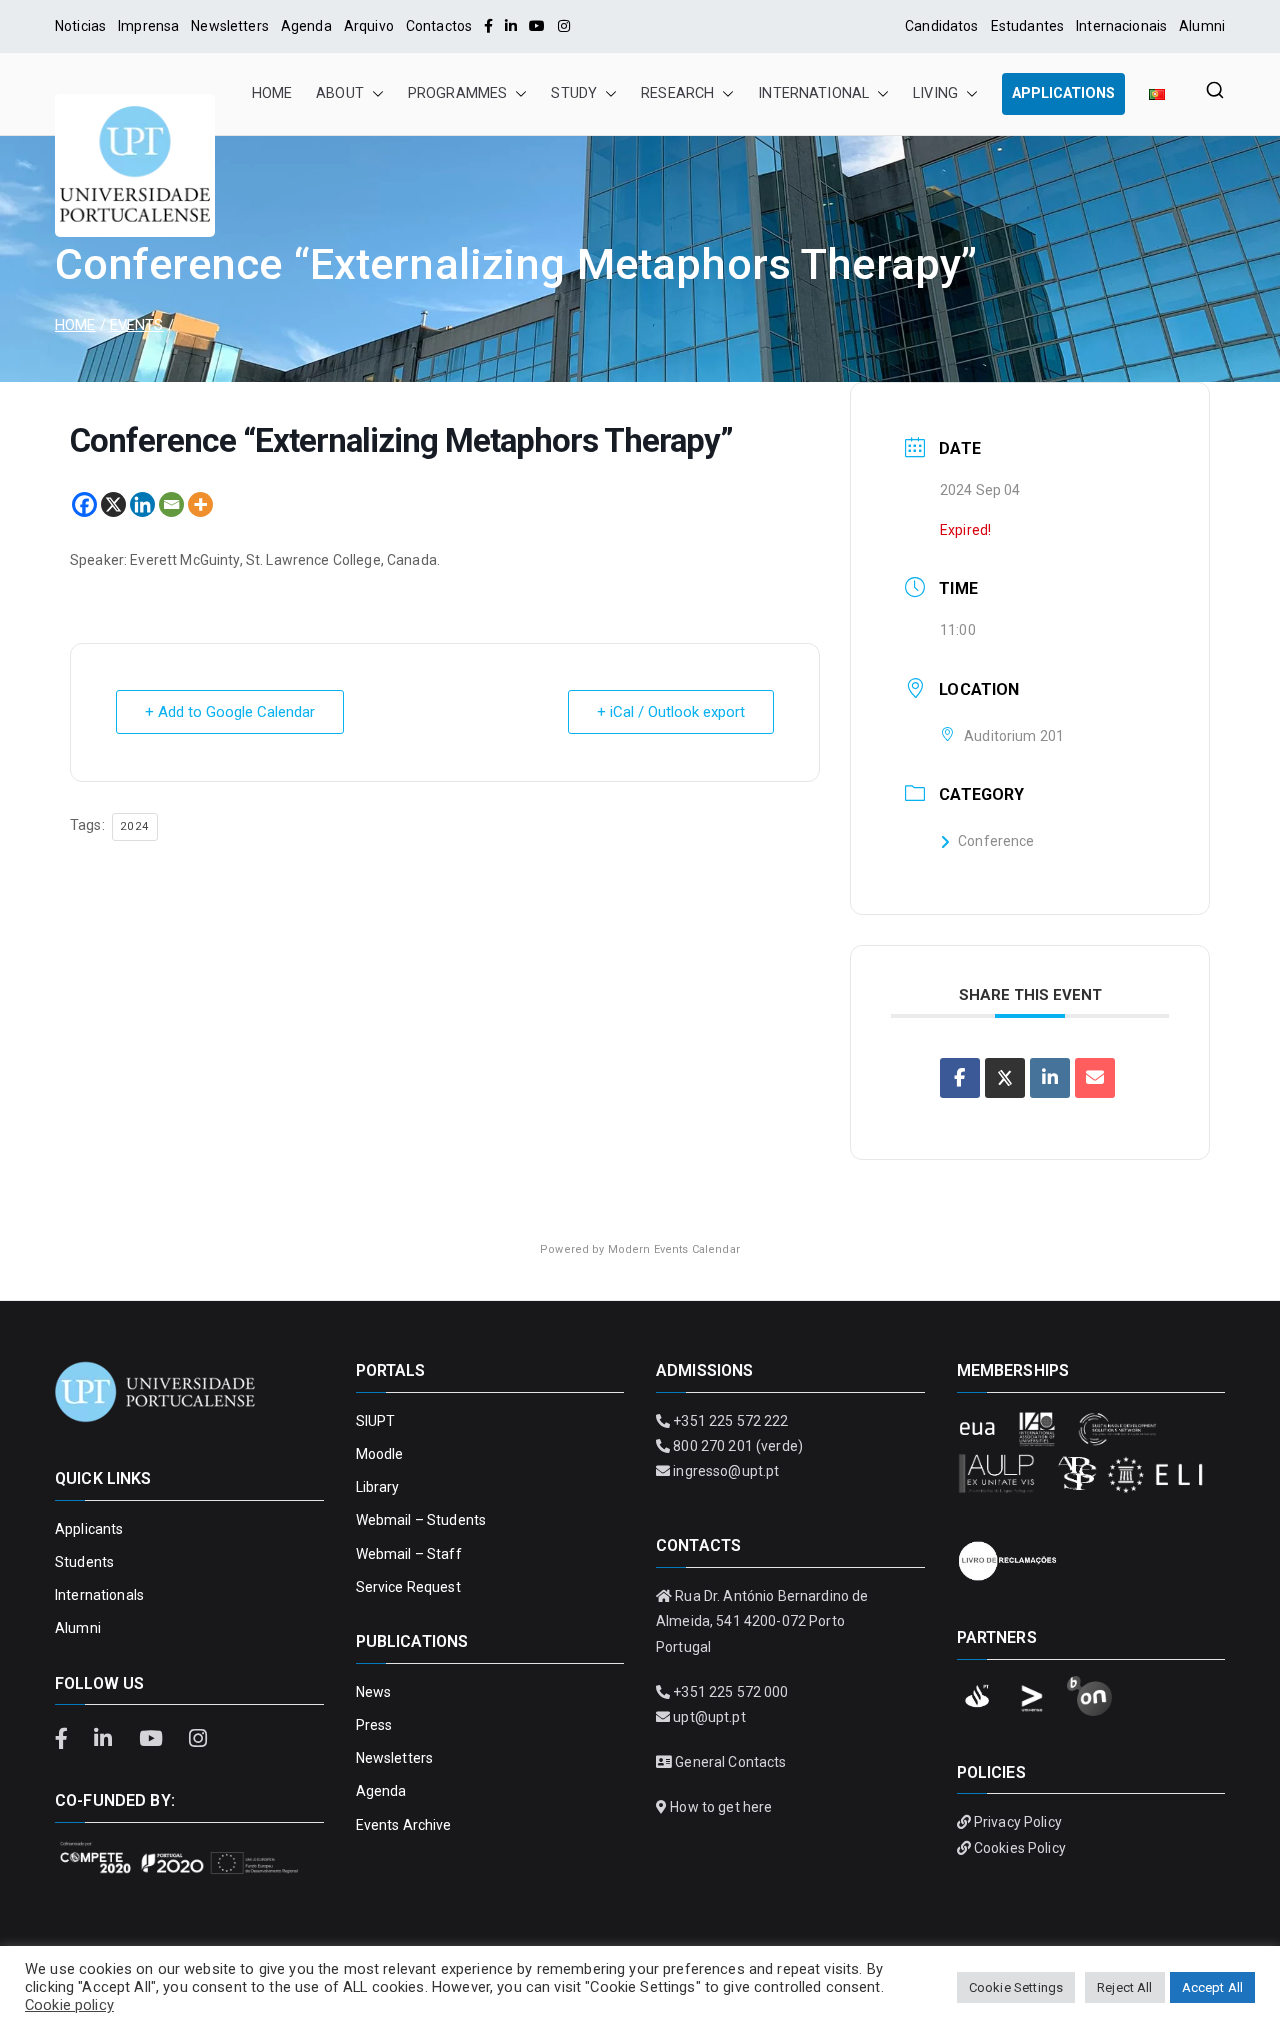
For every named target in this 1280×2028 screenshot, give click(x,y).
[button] (374, 94)
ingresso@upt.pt (726, 1471)
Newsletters (230, 26)
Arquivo (369, 26)
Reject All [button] (1124, 1987)
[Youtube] (537, 26)
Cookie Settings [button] (1016, 1987)
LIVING (935, 93)
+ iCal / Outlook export (671, 712)
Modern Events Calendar (674, 1249)
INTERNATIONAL (813, 93)
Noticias (80, 26)
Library (378, 1487)
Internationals (99, 1595)
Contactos (439, 26)
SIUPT (376, 1421)
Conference (996, 841)
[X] (113, 504)
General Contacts (730, 1762)
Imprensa (148, 26)
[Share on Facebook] (960, 1078)
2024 (135, 826)
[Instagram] (564, 26)
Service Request (408, 1587)
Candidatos (941, 26)
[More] (200, 504)
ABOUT (340, 93)
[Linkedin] (142, 504)
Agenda (306, 26)
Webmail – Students (421, 1520)
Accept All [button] (1212, 1987)
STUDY (574, 93)
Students (84, 1562)
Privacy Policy (1018, 1822)
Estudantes (1027, 26)
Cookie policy (69, 2005)
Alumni (1202, 26)
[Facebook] (488, 26)
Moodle (380, 1454)
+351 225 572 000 (730, 1692)
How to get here (721, 1807)
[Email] (171, 504)
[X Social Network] (1005, 1078)
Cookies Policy (1020, 1848)
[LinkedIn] (511, 26)
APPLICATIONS (1063, 93)
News (374, 1692)
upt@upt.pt (709, 1717)
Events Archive (404, 1825)
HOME (272, 93)
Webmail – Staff (409, 1554)
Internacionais (1121, 26)
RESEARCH (677, 93)
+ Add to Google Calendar (230, 712)
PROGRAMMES (457, 93)
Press (374, 1725)
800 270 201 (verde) (738, 1446)
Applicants (89, 1529)
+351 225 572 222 (730, 1421)
